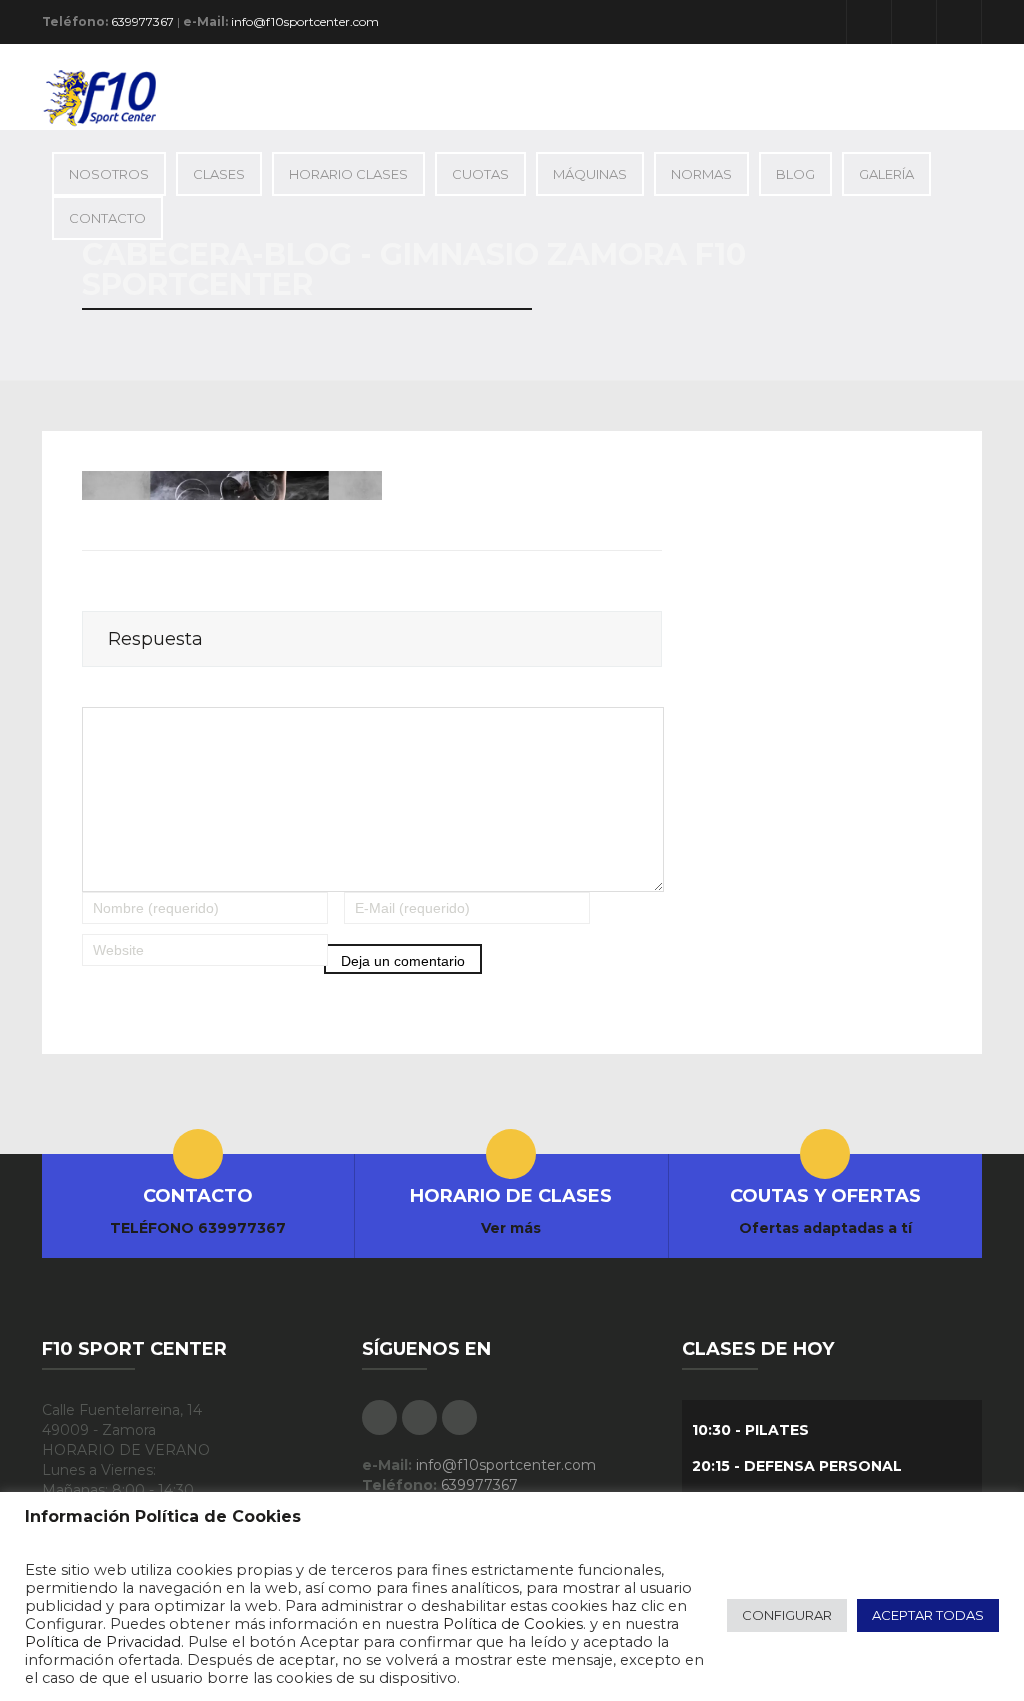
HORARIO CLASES (348, 174)
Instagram (959, 22)
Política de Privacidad (103, 1642)
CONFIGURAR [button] (787, 1615)
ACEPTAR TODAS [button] (928, 1615)
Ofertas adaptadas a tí (825, 1228)
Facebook (869, 22)
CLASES (219, 174)
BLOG (795, 174)
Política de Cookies (513, 1624)
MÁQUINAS (590, 174)
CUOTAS (480, 174)
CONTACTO (107, 218)
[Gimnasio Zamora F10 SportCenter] (109, 97)
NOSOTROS (109, 174)
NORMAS (701, 174)
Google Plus (914, 22)
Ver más (511, 1228)
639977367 (142, 21)
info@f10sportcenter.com (305, 21)
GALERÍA (886, 174)
